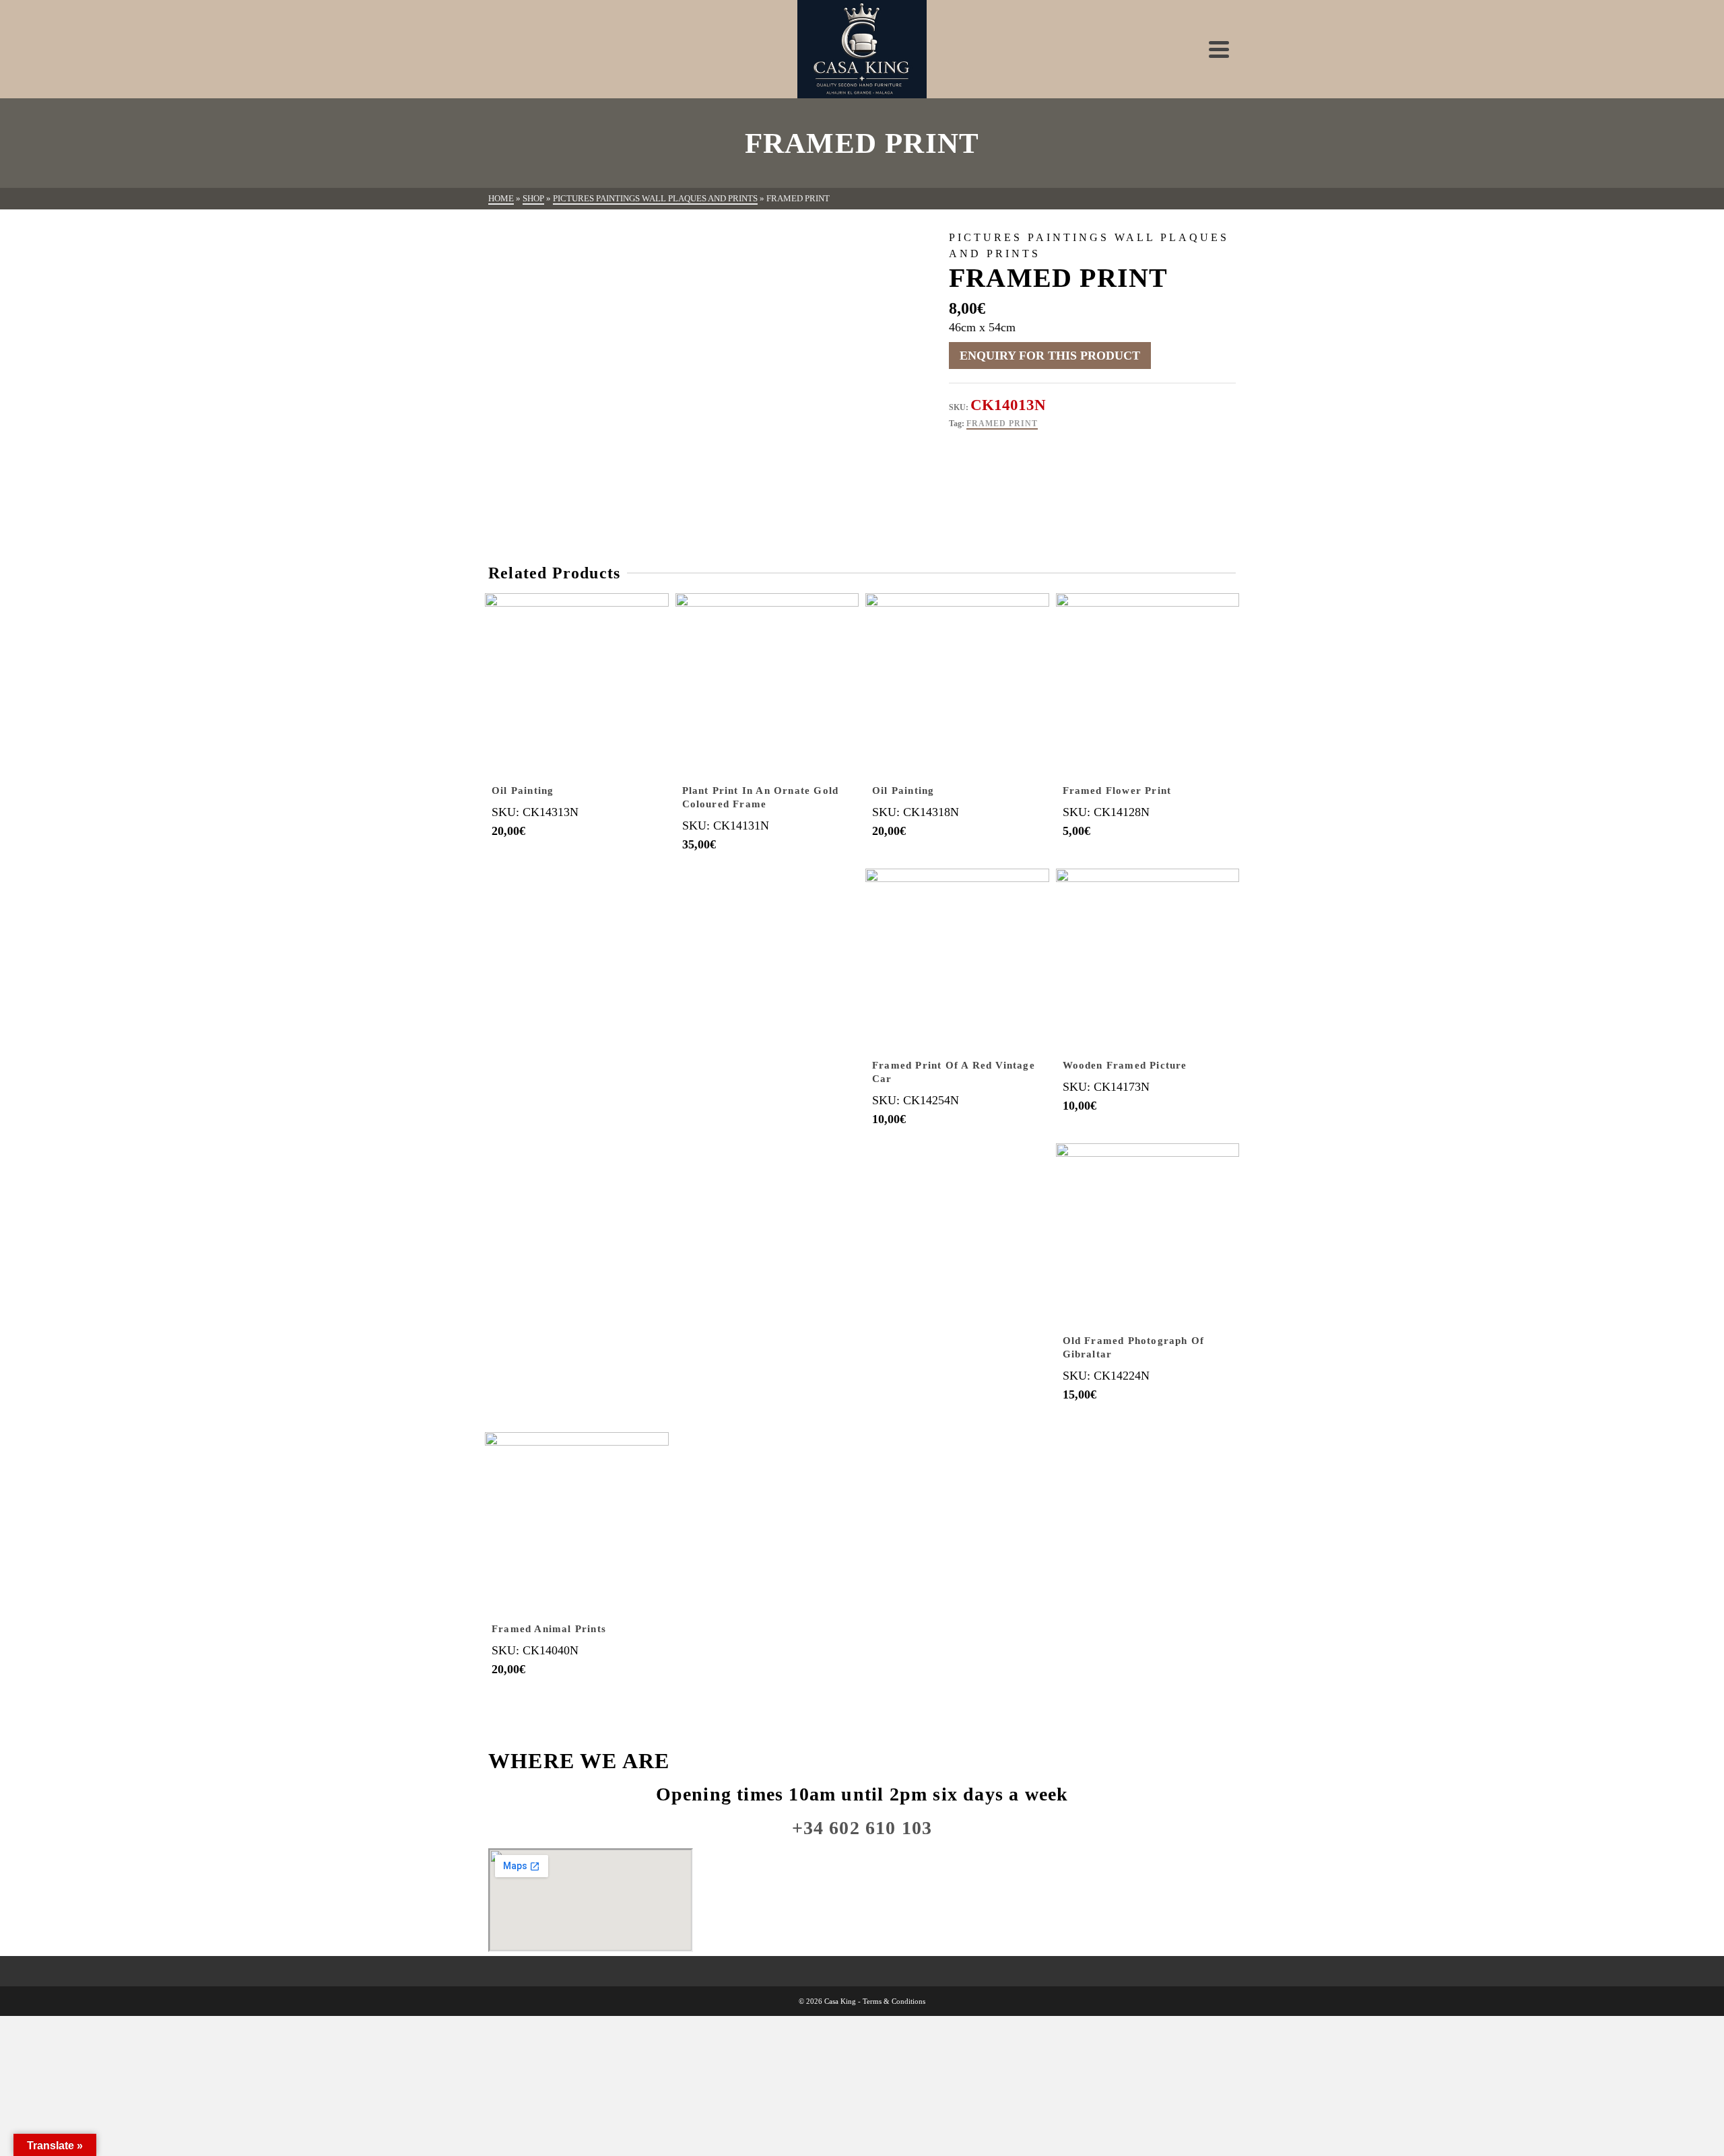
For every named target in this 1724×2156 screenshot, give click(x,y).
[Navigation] (1219, 49)
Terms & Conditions (894, 2001)
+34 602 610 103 (862, 1828)
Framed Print (1002, 424)
